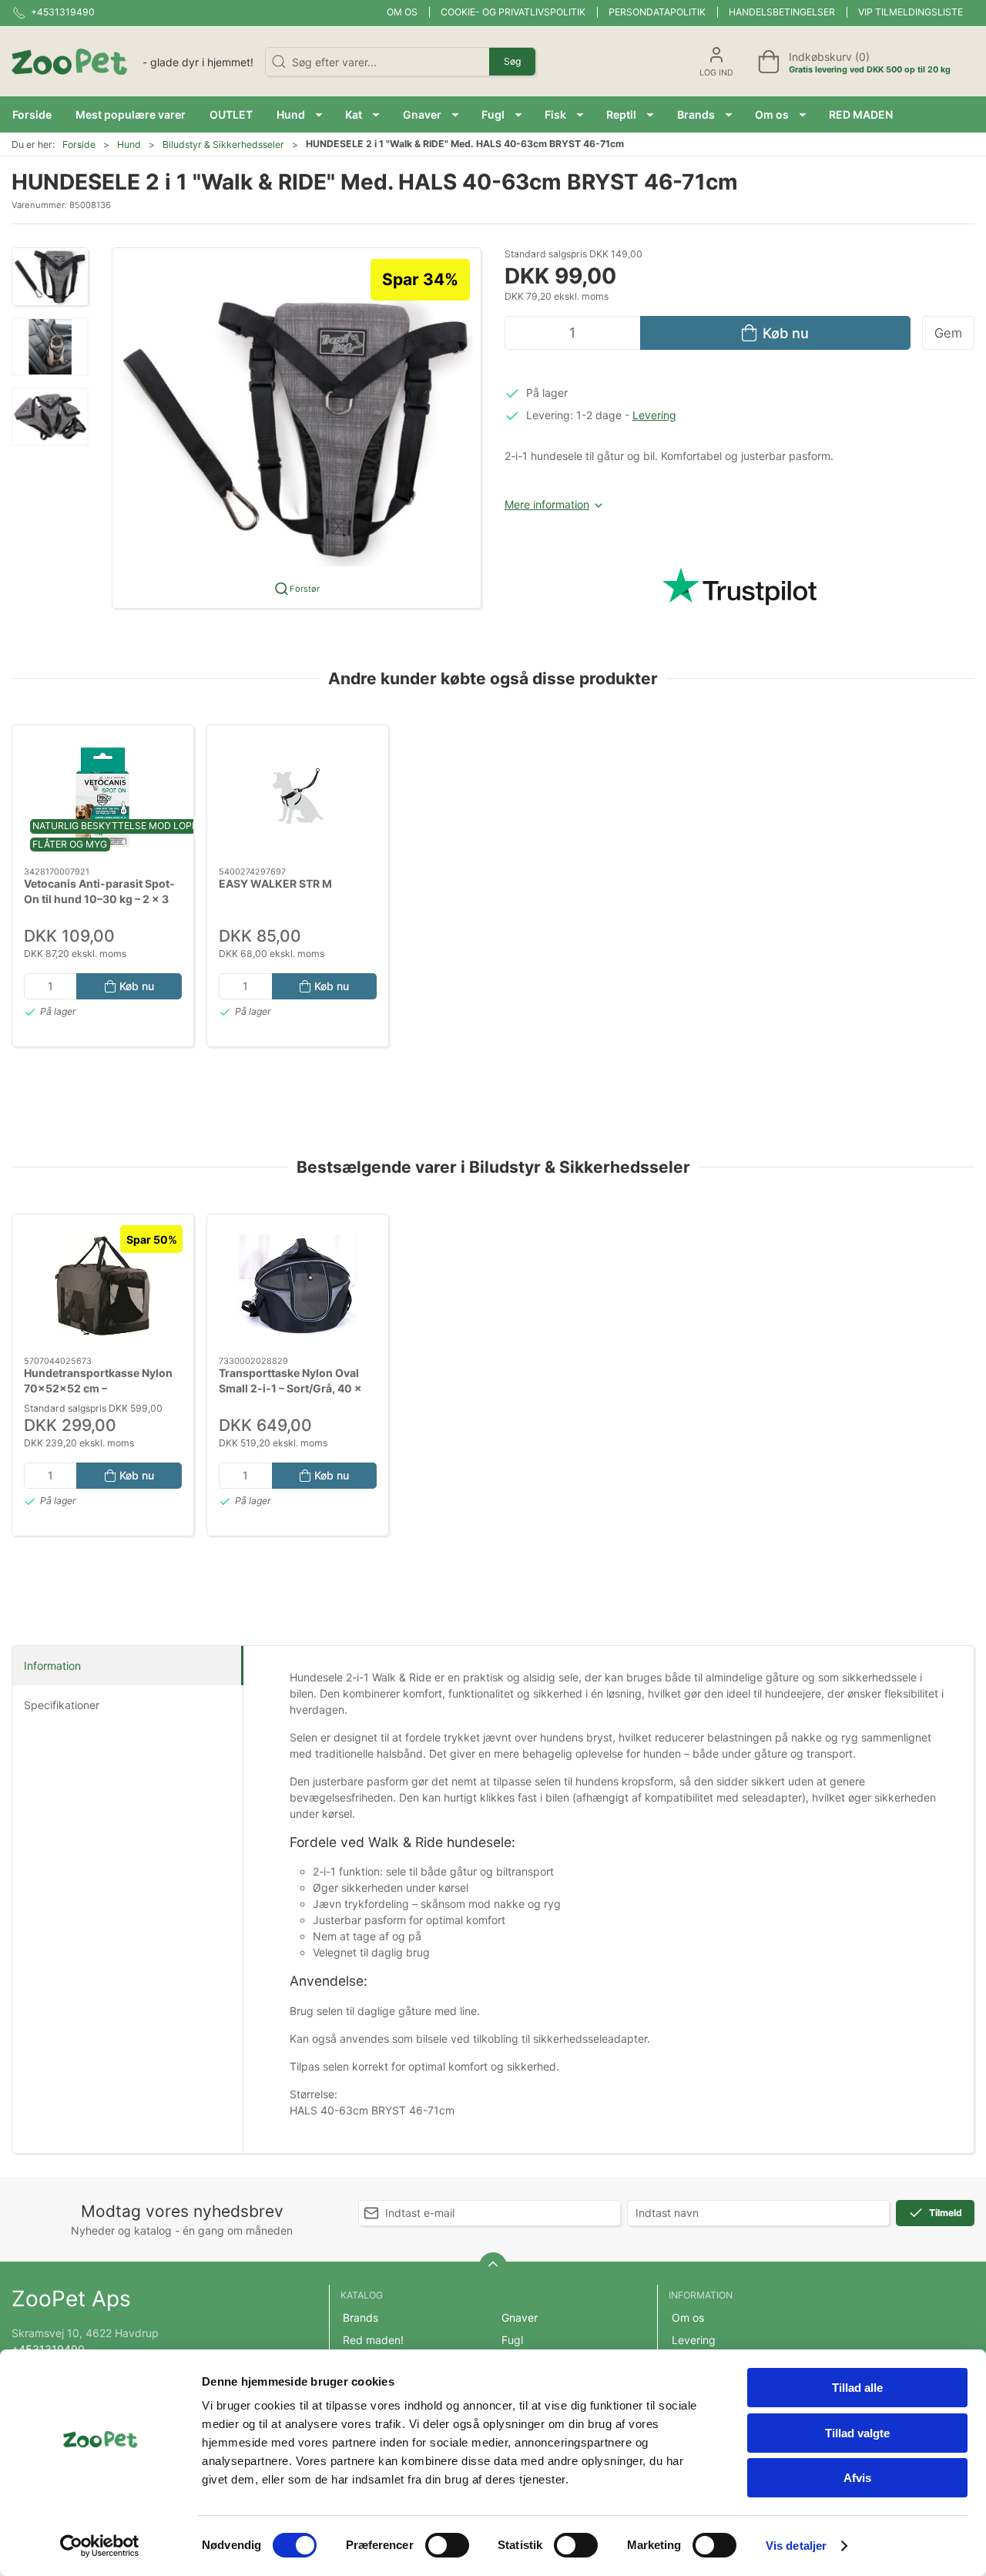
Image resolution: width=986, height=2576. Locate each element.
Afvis (857, 2478)
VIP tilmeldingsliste (911, 12)
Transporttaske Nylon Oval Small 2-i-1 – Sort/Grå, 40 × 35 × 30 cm (290, 1388)
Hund (129, 144)
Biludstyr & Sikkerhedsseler (223, 144)
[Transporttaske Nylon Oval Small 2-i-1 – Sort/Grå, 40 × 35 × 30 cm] (298, 1285)
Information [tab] (52, 1666)
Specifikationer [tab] (62, 1705)
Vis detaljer (796, 2546)
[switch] (447, 2545)
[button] (299, 114)
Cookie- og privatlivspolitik (513, 12)
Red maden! (373, 2340)
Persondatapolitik (657, 12)
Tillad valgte (857, 2433)
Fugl (512, 2340)
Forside (79, 144)
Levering (654, 415)
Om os (402, 12)
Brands (361, 2317)
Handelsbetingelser (782, 12)
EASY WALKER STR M (275, 884)
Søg (512, 61)
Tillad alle (857, 2388)
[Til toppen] (493, 2266)
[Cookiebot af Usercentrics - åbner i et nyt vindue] (100, 2546)
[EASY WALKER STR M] (298, 796)
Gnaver (520, 2317)
